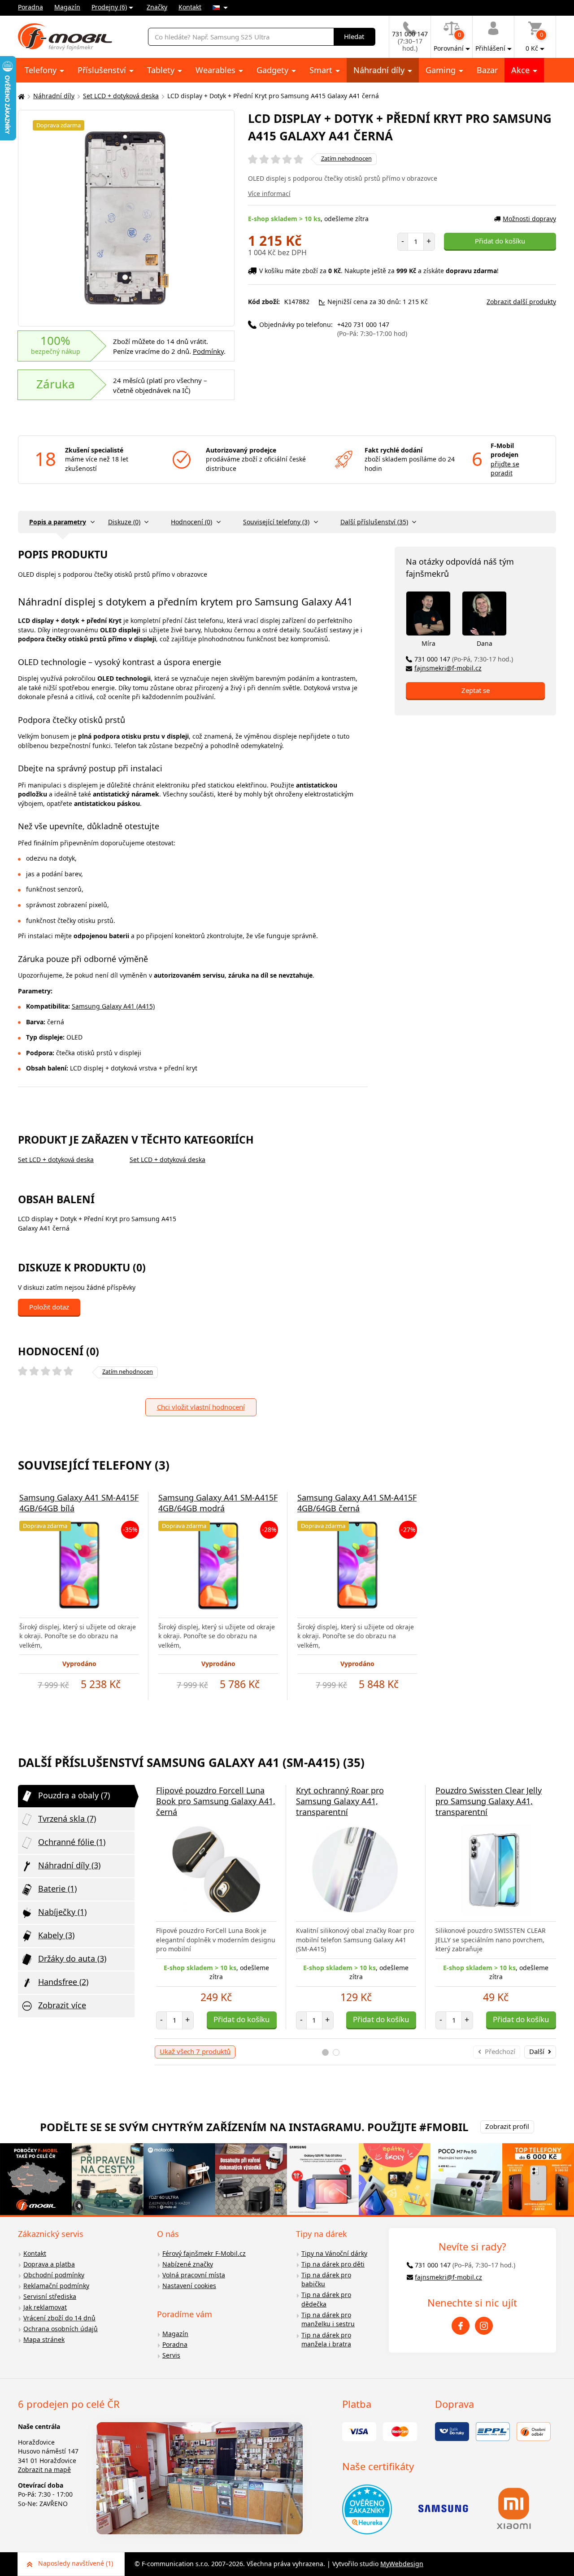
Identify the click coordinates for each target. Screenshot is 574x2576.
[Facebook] (461, 2326)
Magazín (67, 7)
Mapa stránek (44, 2339)
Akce (522, 70)
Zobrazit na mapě (44, 2469)
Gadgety (274, 70)
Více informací (269, 194)
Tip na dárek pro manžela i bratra (326, 2340)
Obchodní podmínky (54, 2275)
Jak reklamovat (45, 2307)
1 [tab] (325, 2052)
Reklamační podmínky (56, 2286)
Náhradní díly (380, 70)
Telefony (42, 70)
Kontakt (190, 7)
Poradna (30, 7)
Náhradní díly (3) (69, 1865)
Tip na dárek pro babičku (326, 2280)
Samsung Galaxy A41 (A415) (113, 1006)
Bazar (487, 70)
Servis (171, 2355)
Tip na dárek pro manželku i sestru (328, 2319)
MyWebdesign (402, 2564)
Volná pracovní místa (194, 2275)
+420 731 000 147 (372, 329)
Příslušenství (103, 70)
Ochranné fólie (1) (72, 1842)
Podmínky (208, 351)
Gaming (442, 70)
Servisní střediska (50, 2296)
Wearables (217, 70)
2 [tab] (336, 2052)
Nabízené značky (188, 2264)
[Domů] (20, 96)
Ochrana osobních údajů (61, 2329)
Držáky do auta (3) (72, 1958)
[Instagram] (484, 2326)
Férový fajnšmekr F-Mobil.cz (204, 2253)
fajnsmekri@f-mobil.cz (448, 668)
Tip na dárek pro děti (333, 2264)
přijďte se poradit (505, 469)
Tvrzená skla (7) (67, 1819)
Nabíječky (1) (62, 1912)
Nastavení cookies (189, 2286)
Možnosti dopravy (529, 219)
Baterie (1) (57, 1888)
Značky (157, 7)
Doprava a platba (49, 2264)
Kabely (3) (56, 1935)
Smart (322, 70)
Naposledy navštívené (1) (76, 2563)
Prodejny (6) (109, 7)
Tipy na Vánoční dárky (334, 2253)
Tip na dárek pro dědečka (326, 2299)
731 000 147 (464, 659)
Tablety (162, 70)
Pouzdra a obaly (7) (74, 1795)
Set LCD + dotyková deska (121, 96)
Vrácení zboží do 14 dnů (59, 2318)
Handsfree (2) (63, 1982)
